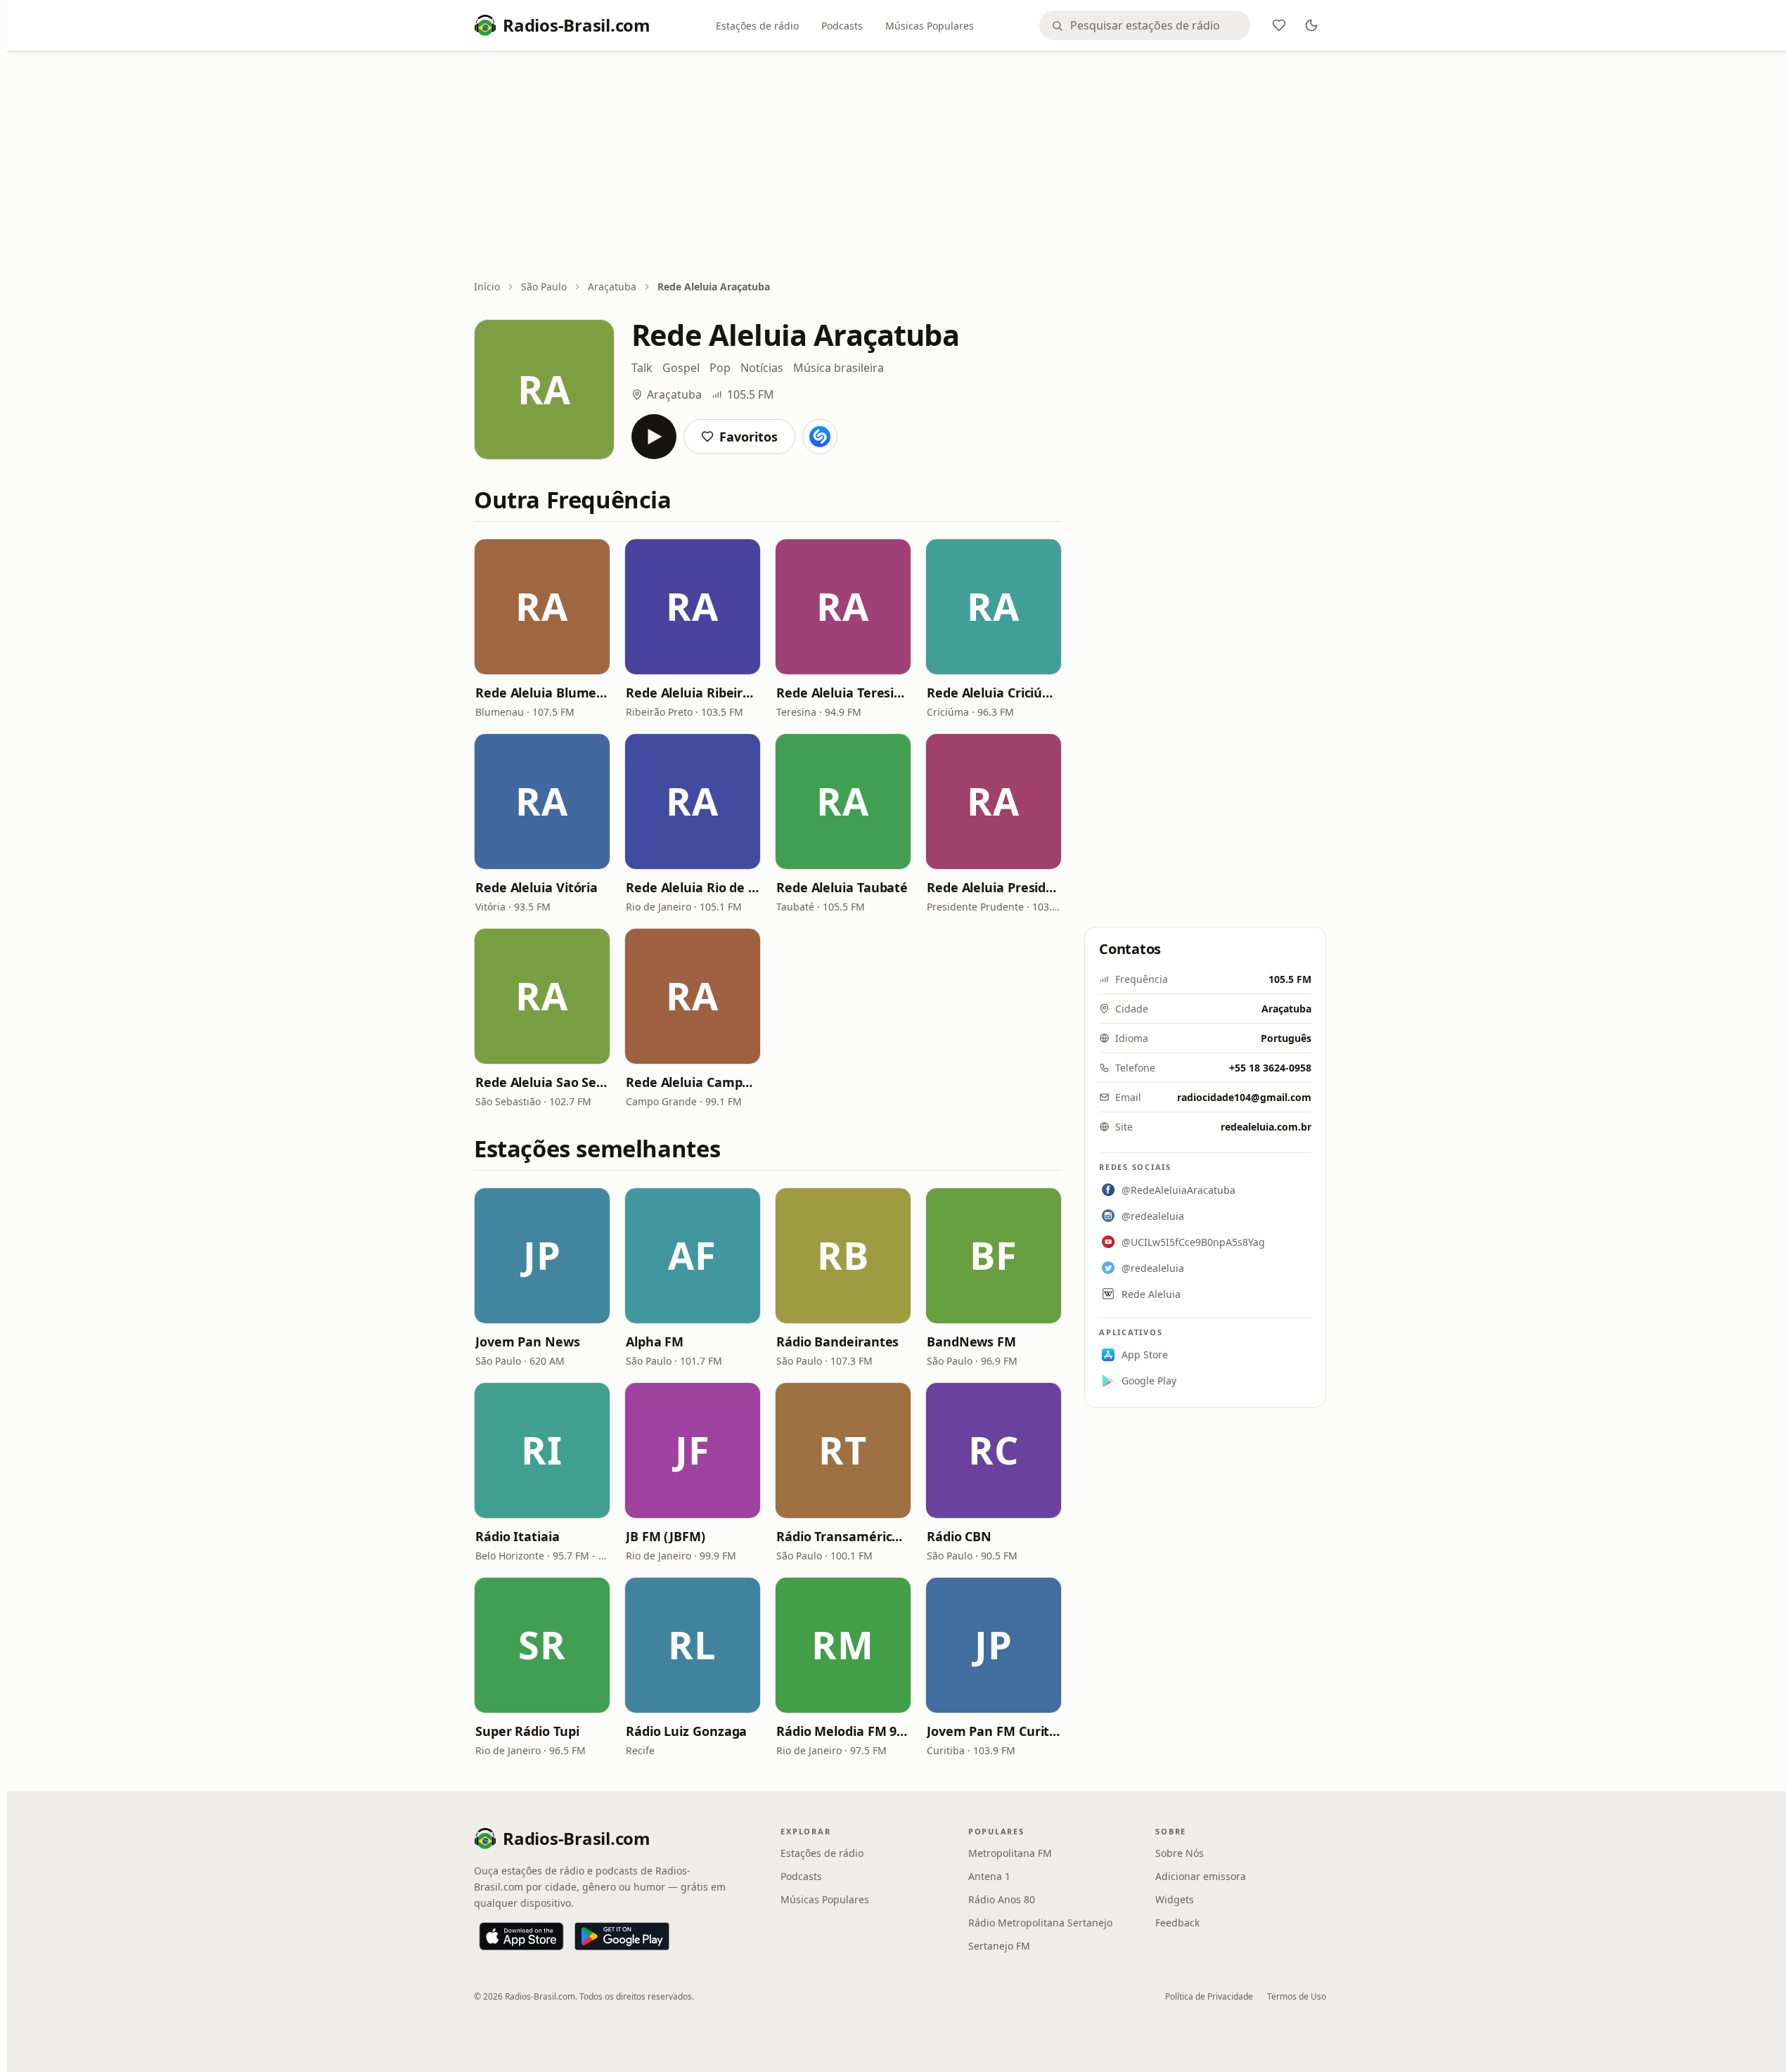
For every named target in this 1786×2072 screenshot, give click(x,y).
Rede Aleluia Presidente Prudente (994, 887)
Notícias (762, 368)
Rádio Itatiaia (518, 1536)
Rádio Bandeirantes (837, 1341)
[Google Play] (622, 1936)
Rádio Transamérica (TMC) (843, 1536)
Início (487, 287)
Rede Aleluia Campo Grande (693, 1082)
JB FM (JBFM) (666, 1536)
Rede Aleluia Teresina (843, 693)
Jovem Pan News (528, 1341)
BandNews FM (971, 1341)
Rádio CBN (959, 1536)
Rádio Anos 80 (1002, 1899)
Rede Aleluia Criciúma (994, 693)
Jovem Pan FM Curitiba (994, 1731)
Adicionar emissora (1201, 1876)
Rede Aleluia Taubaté (842, 887)
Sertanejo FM (999, 1946)
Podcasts (842, 26)
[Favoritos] (1279, 25)
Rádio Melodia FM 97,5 (843, 1731)
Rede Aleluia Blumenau (542, 693)
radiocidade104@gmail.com (1244, 1097)
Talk (642, 368)
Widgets (1175, 1899)
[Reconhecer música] (820, 437)
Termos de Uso (1297, 1996)
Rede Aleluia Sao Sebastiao (542, 1082)
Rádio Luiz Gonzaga (686, 1731)
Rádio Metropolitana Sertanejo (1040, 1923)
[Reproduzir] (654, 437)
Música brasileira (839, 368)
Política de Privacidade (1209, 1996)
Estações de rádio (757, 26)
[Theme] (1311, 25)
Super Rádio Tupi (527, 1731)
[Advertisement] (900, 167)
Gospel (681, 368)
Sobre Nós (1180, 1853)
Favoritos (749, 437)
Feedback (1177, 1923)
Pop (720, 368)
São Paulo (544, 287)
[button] (542, 607)
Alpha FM (655, 1341)
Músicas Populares (930, 26)
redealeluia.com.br (1266, 1127)
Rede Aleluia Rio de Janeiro (693, 887)
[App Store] (521, 1936)
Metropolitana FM (1010, 1853)
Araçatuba (612, 287)
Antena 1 (989, 1876)
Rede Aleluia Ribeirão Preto (693, 693)
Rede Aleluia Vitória (537, 887)
